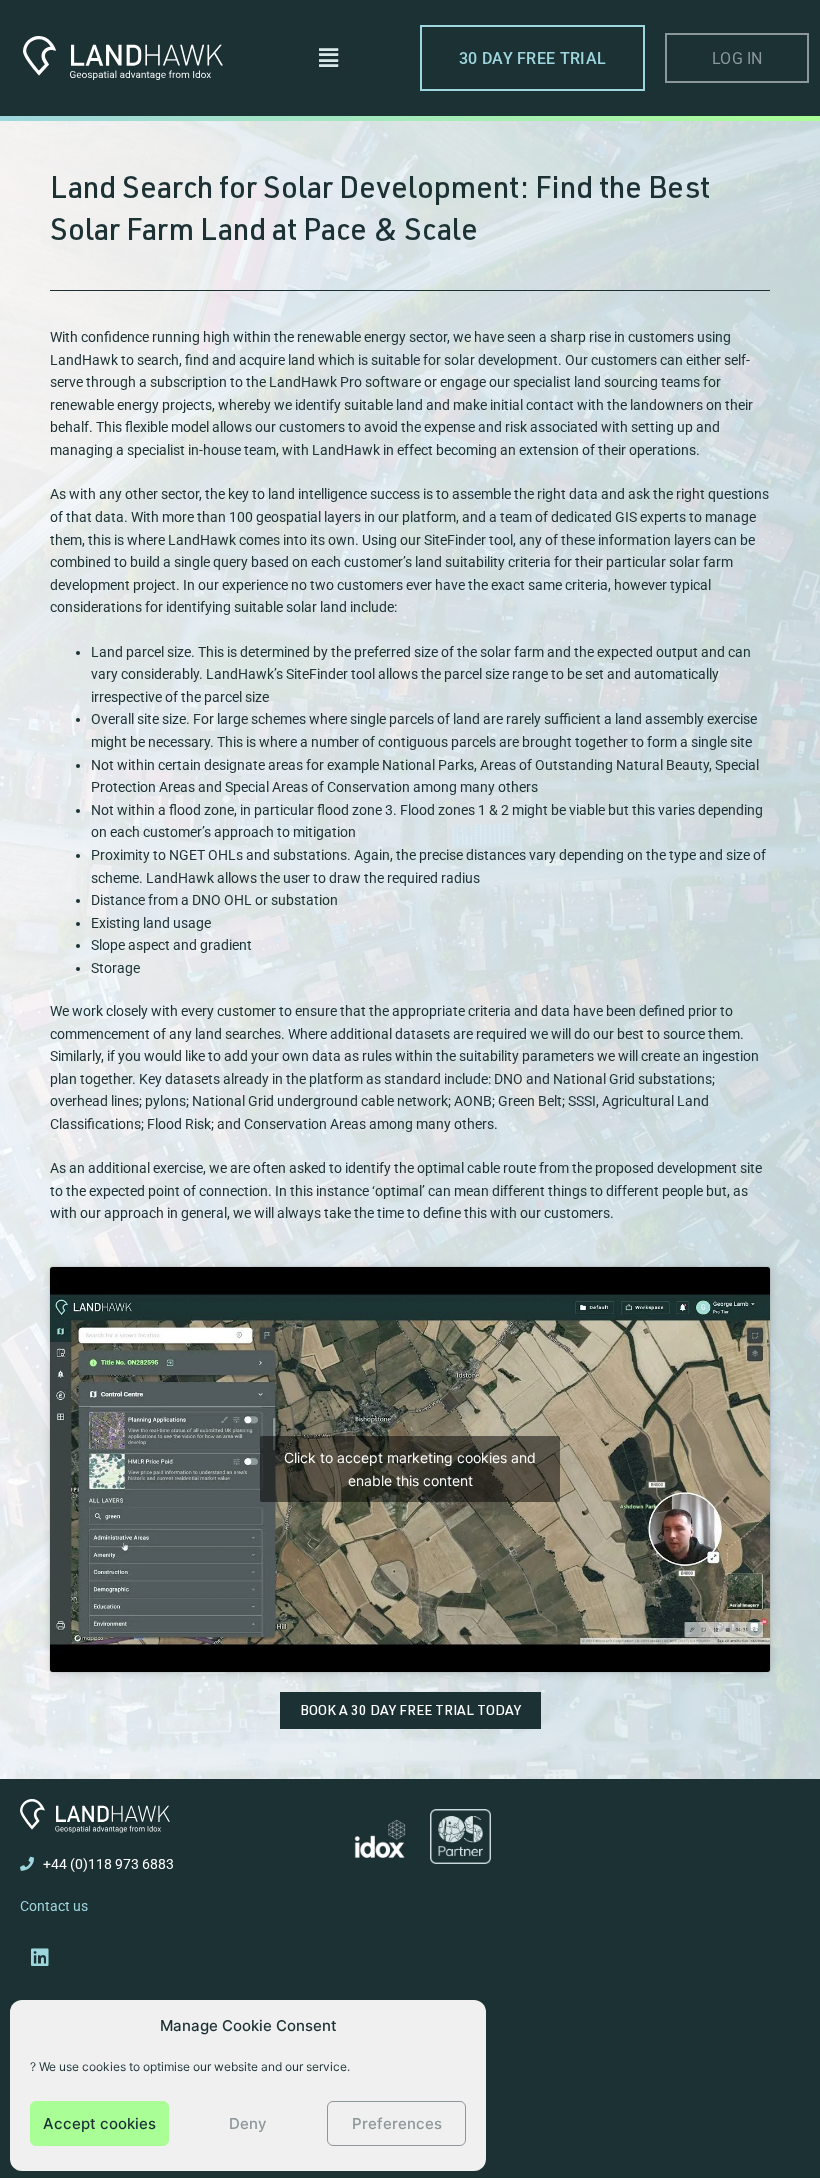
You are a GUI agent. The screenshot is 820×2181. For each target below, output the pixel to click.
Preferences (397, 2123)
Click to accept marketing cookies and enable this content (410, 1469)
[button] (328, 57)
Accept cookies (99, 2123)
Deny (248, 2123)
